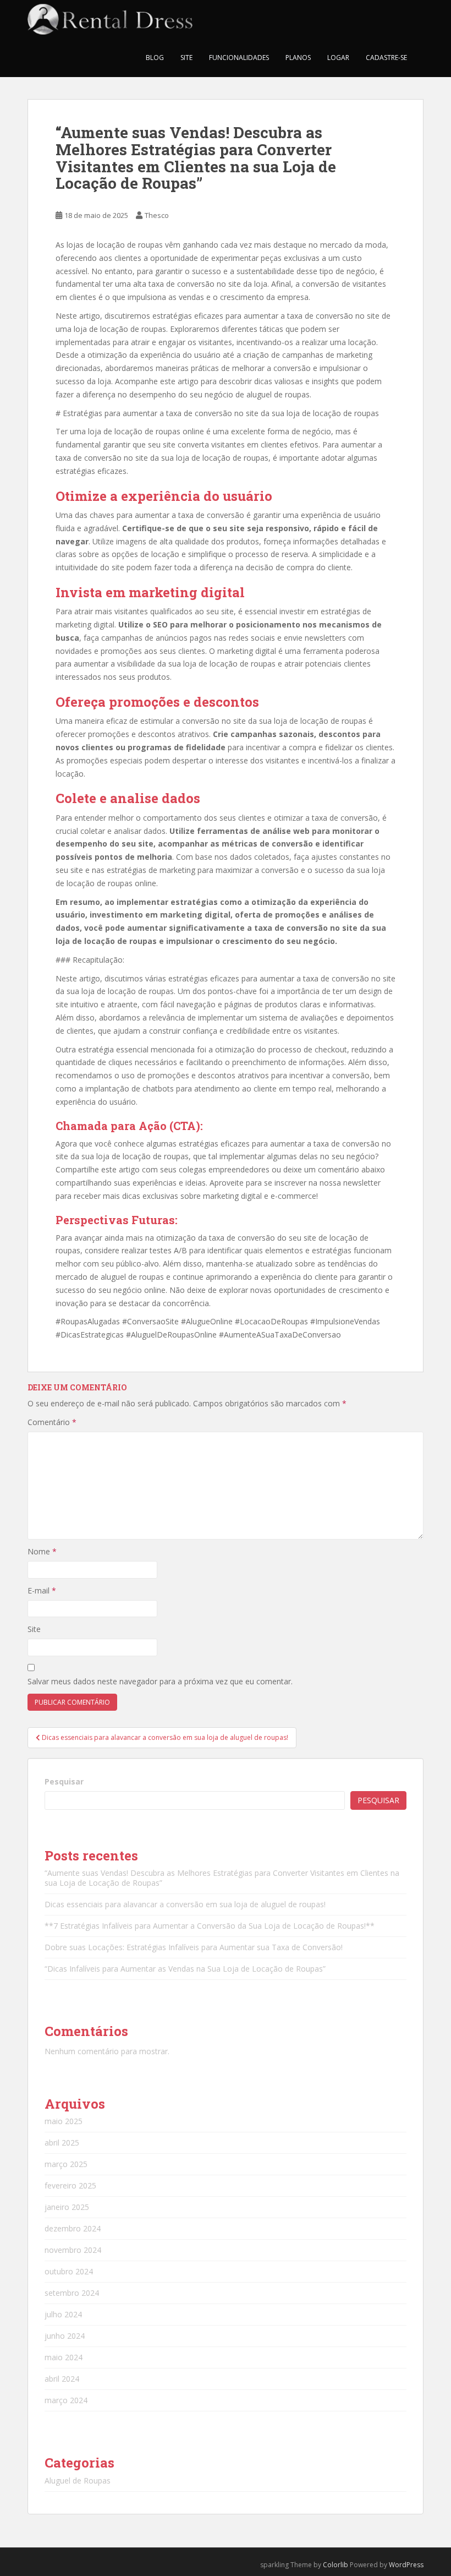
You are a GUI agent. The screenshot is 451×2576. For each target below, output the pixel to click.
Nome (42, 1551)
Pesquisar (64, 1781)
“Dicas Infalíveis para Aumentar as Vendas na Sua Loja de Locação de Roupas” (185, 1969)
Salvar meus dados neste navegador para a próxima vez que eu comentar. (160, 1681)
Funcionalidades (239, 58)
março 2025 (66, 2164)
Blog (155, 58)
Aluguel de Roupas (78, 2481)
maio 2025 (64, 2121)
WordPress (406, 2565)
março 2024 (66, 2400)
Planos (298, 58)
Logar (338, 58)
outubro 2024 (69, 2271)
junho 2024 (65, 2336)
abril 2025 (62, 2143)
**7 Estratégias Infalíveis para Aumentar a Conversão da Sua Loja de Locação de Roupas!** (210, 1926)
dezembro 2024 (73, 2228)
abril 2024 (62, 2379)
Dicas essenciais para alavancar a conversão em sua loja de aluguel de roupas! (185, 1904)
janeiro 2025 (67, 2207)
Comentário (52, 1422)
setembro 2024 (72, 2293)
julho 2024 (63, 2314)
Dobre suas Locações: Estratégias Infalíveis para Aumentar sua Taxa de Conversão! (194, 1947)
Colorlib (335, 2565)
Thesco (157, 215)
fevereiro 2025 (70, 2185)
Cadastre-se (386, 58)
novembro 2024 (73, 2250)
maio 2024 (64, 2357)
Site (186, 58)
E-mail (42, 1590)
